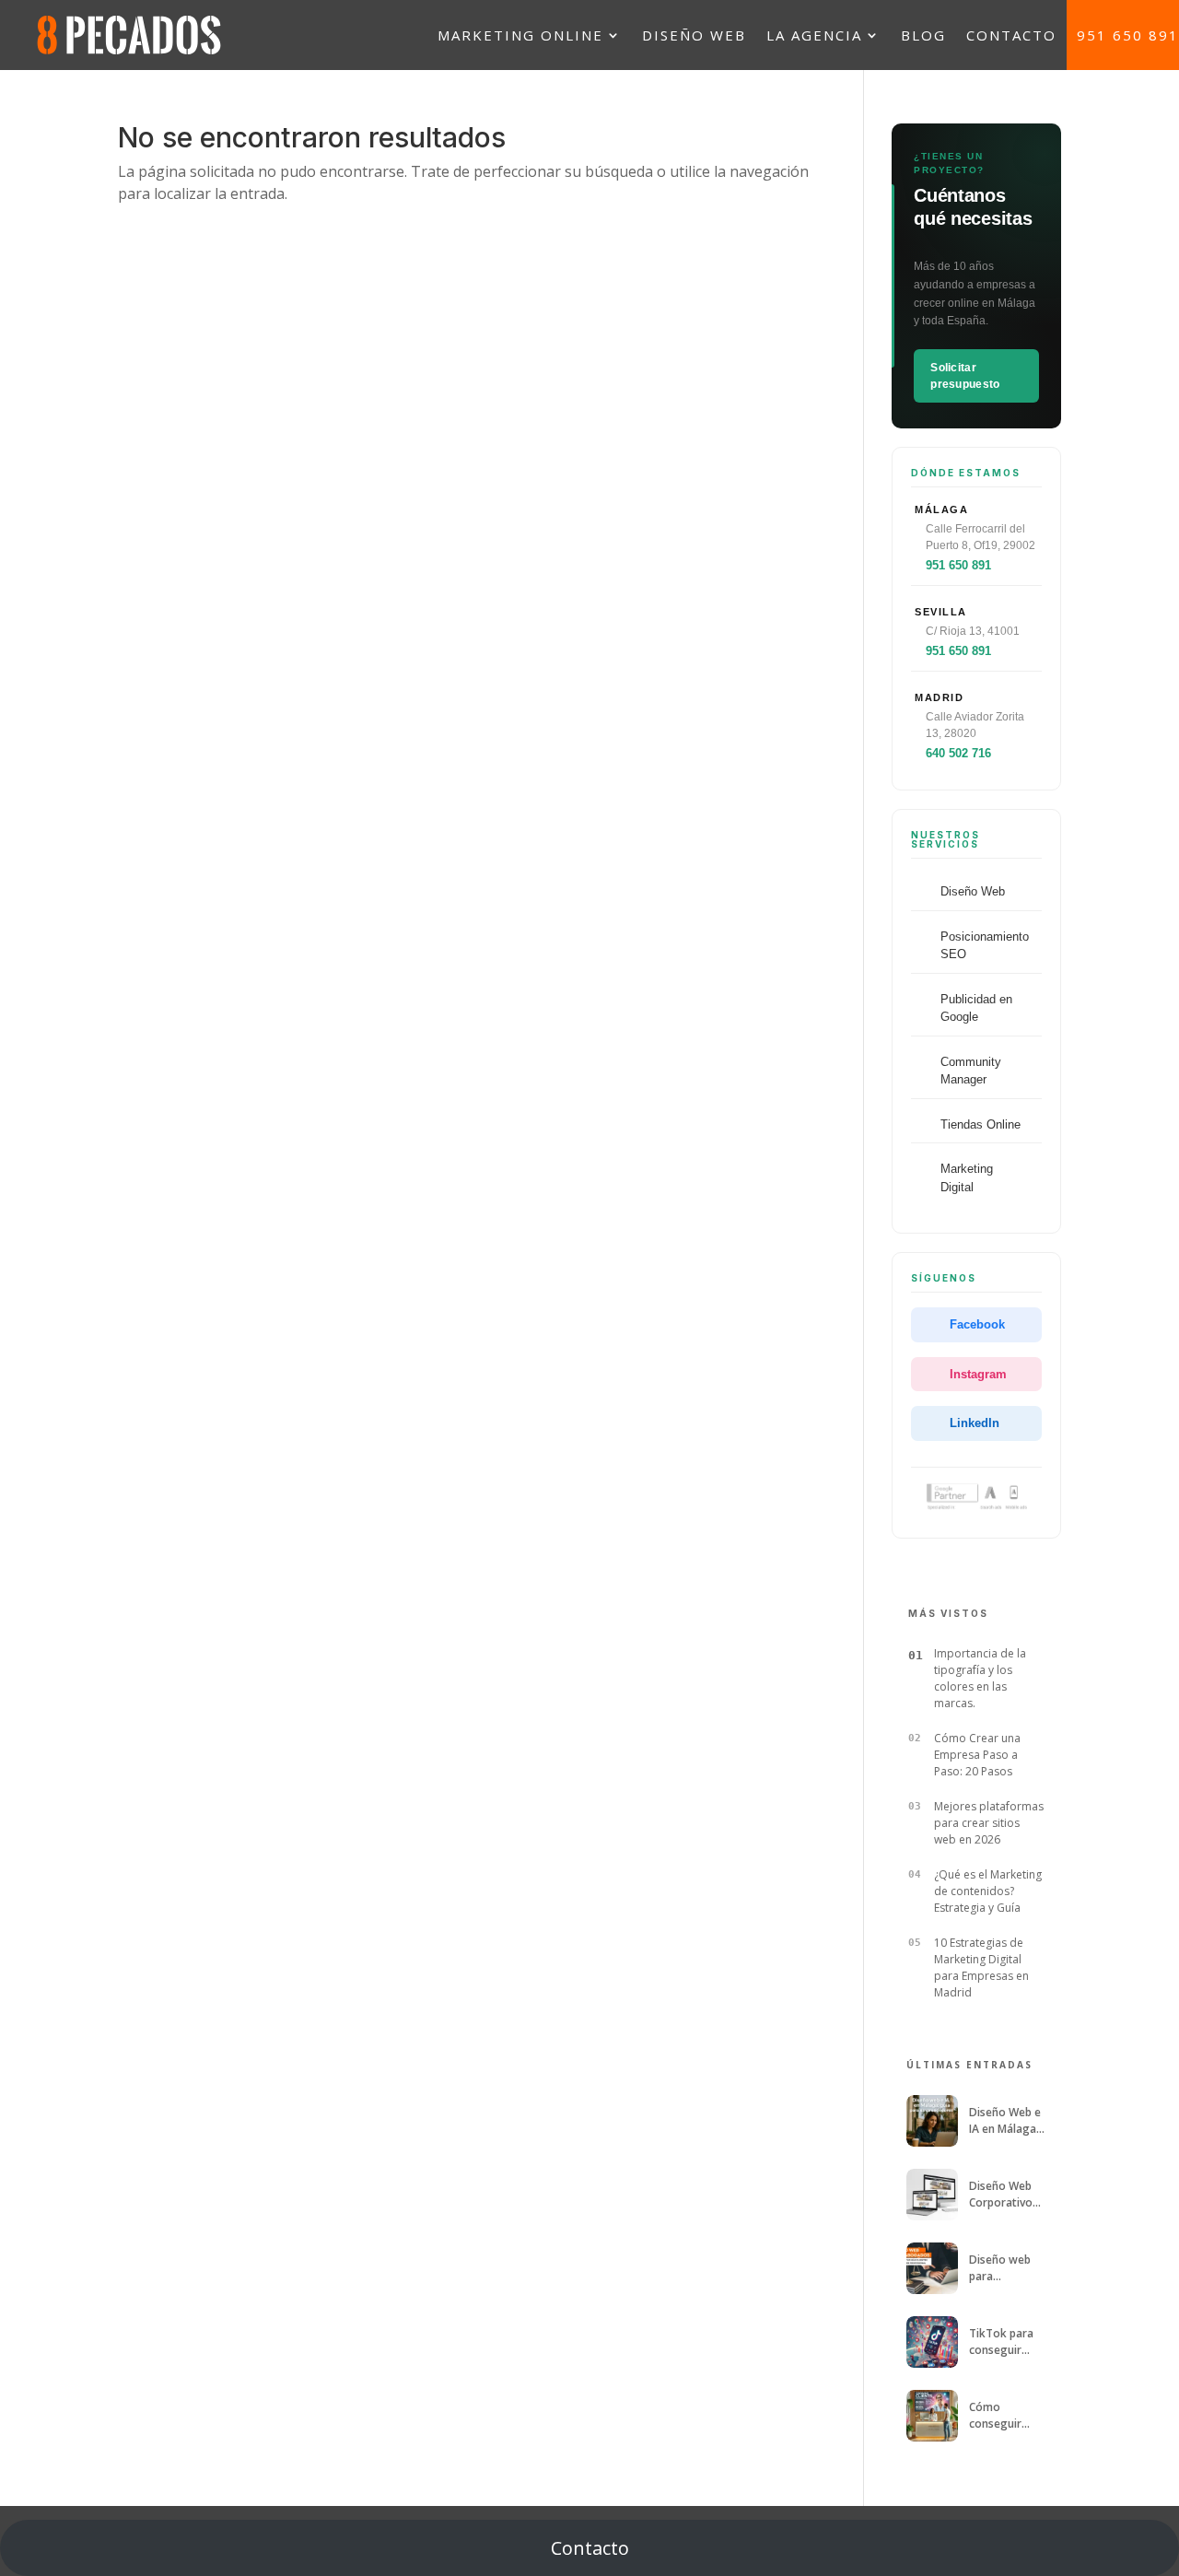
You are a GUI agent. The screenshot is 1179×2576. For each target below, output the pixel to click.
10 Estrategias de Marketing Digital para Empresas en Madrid (981, 1967)
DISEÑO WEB (694, 35)
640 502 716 (958, 753)
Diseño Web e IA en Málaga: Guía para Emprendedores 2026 (1005, 2120)
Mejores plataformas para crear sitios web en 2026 (989, 1823)
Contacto (590, 2548)
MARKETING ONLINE (520, 35)
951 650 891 (1128, 35)
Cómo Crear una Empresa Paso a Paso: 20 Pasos (977, 1755)
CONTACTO (1011, 35)
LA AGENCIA (814, 35)
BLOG (923, 35)
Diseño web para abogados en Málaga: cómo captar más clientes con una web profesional (1006, 2268)
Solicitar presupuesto (965, 376)
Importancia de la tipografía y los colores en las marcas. (980, 1678)
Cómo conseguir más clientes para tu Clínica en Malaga (1006, 2415)
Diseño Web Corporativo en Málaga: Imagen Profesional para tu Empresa (1001, 2194)
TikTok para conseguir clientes (1001, 2342)
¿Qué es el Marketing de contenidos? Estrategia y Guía (988, 1891)
